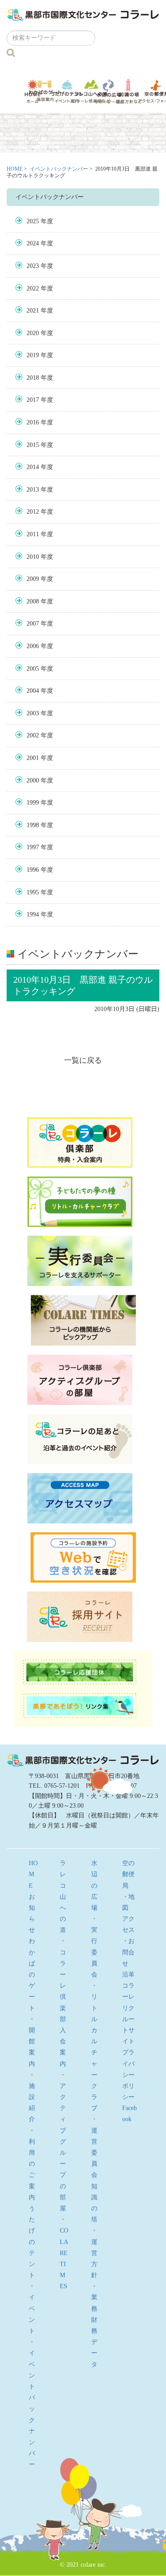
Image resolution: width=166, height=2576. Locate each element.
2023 (33, 266)
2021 (33, 311)
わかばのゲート (45, 91)
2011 (33, 534)
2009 (33, 579)
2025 (33, 221)
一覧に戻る (83, 1060)
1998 (33, 825)
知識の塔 (129, 91)
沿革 (128, 1975)
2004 (33, 691)
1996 (33, 870)
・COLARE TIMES (64, 2253)
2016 (33, 422)
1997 (33, 847)
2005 (33, 669)
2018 (33, 378)
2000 (33, 780)
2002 (33, 735)
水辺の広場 (109, 91)
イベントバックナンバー (59, 169)
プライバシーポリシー (128, 2075)
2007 (33, 624)
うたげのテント (67, 91)
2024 (33, 243)
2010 (33, 557)
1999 (33, 803)
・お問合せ (128, 1952)
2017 (33, 400)
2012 (33, 512)
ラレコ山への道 (91, 91)
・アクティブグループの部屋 (63, 2142)
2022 (33, 288)
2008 (33, 601)
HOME (15, 169)
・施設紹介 (32, 2097)
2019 (33, 355)
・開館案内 (32, 2042)
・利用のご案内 (32, 2164)
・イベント (32, 2309)
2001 (33, 758)
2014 (33, 467)
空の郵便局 (128, 1874)
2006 (33, 646)
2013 (33, 490)
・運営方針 (94, 2253)
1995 (33, 892)
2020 (33, 333)
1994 (33, 914)
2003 (33, 713)
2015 (33, 445)
